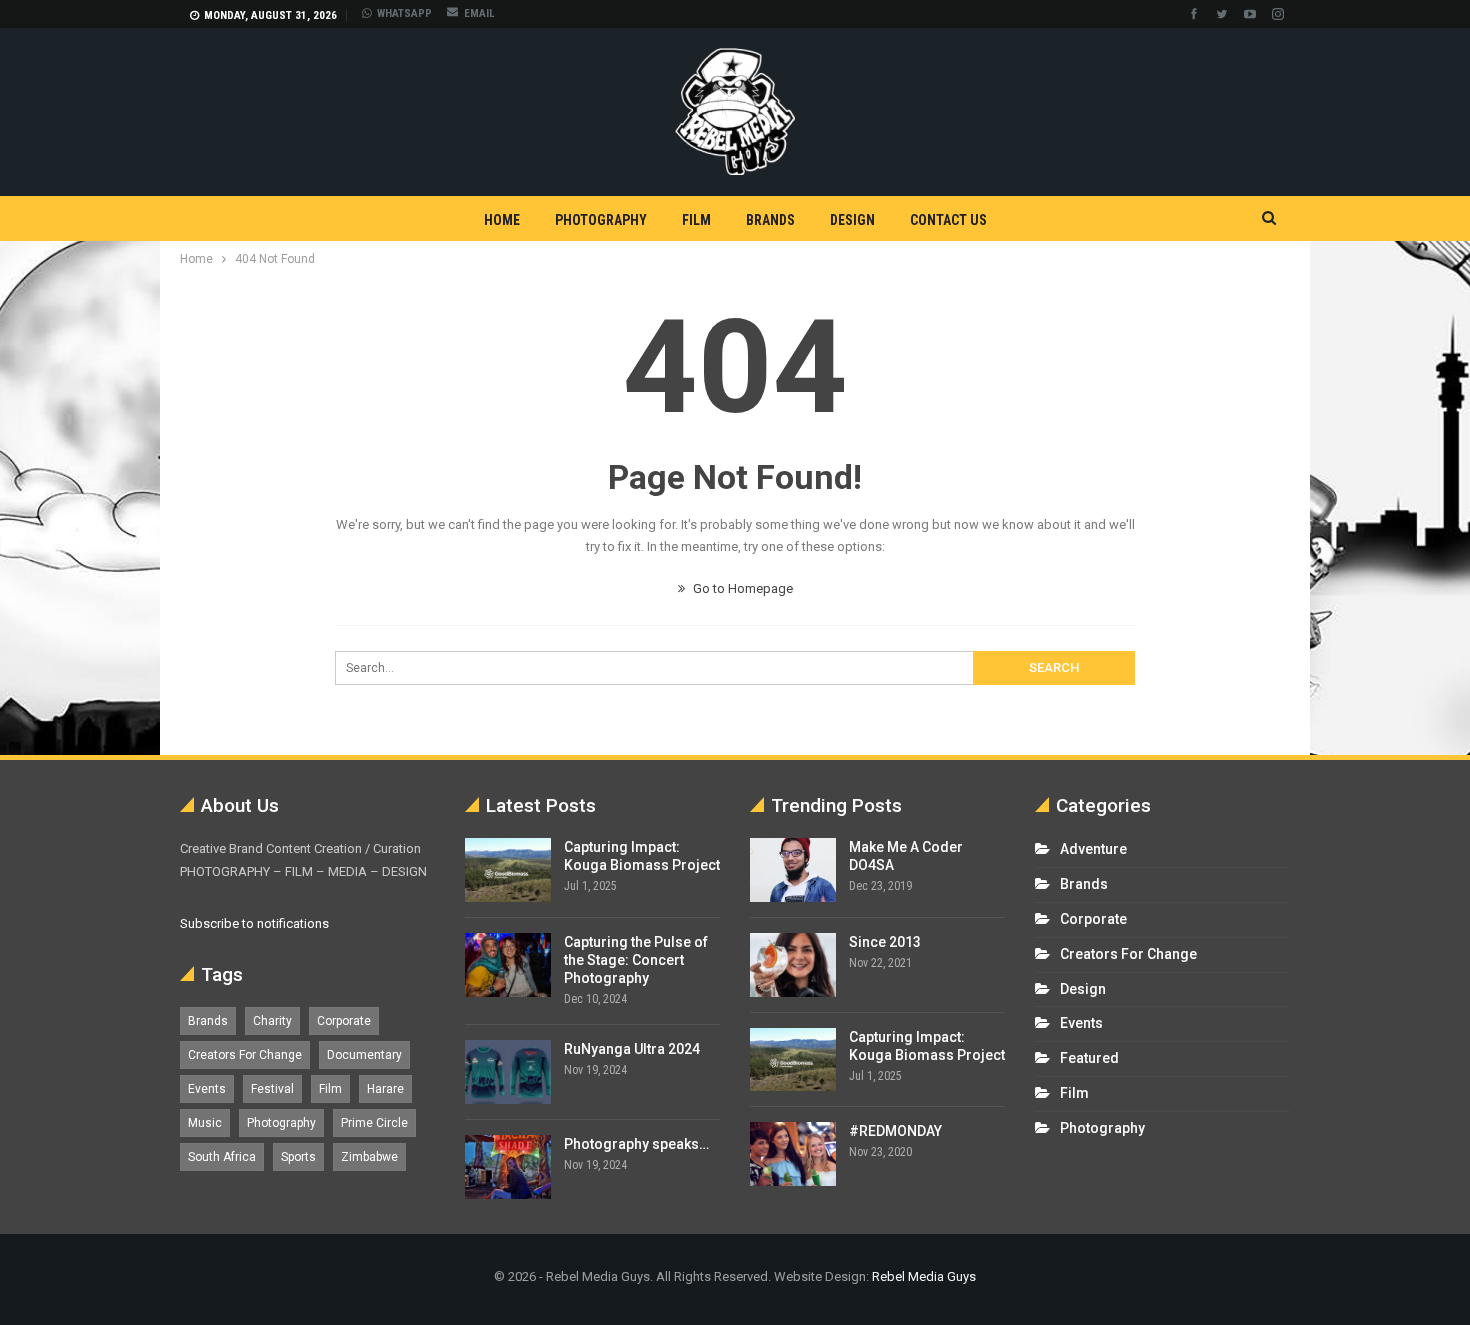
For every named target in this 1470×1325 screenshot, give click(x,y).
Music (205, 1123)
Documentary (364, 1055)
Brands (770, 220)
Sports (298, 1157)
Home (502, 220)
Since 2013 (885, 942)
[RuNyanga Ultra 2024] (508, 1072)
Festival (272, 1089)
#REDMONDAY (895, 1131)
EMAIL (479, 13)
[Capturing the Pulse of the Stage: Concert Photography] (508, 965)
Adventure (1093, 849)
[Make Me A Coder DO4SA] (793, 870)
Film (696, 220)
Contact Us (948, 220)
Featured (1089, 1058)
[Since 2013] (793, 965)
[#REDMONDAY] (793, 1154)
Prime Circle (374, 1123)
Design (852, 220)
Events (207, 1089)
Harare (385, 1089)
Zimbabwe (369, 1157)
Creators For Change (245, 1055)
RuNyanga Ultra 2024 (632, 1049)
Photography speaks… (636, 1144)
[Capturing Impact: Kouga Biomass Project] (508, 870)
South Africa (222, 1157)
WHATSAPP (404, 13)
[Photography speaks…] (508, 1167)
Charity (272, 1021)
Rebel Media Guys (924, 1276)
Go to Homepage (741, 588)
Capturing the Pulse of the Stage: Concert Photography (636, 960)
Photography (601, 220)
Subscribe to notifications (254, 923)
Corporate (344, 1021)
